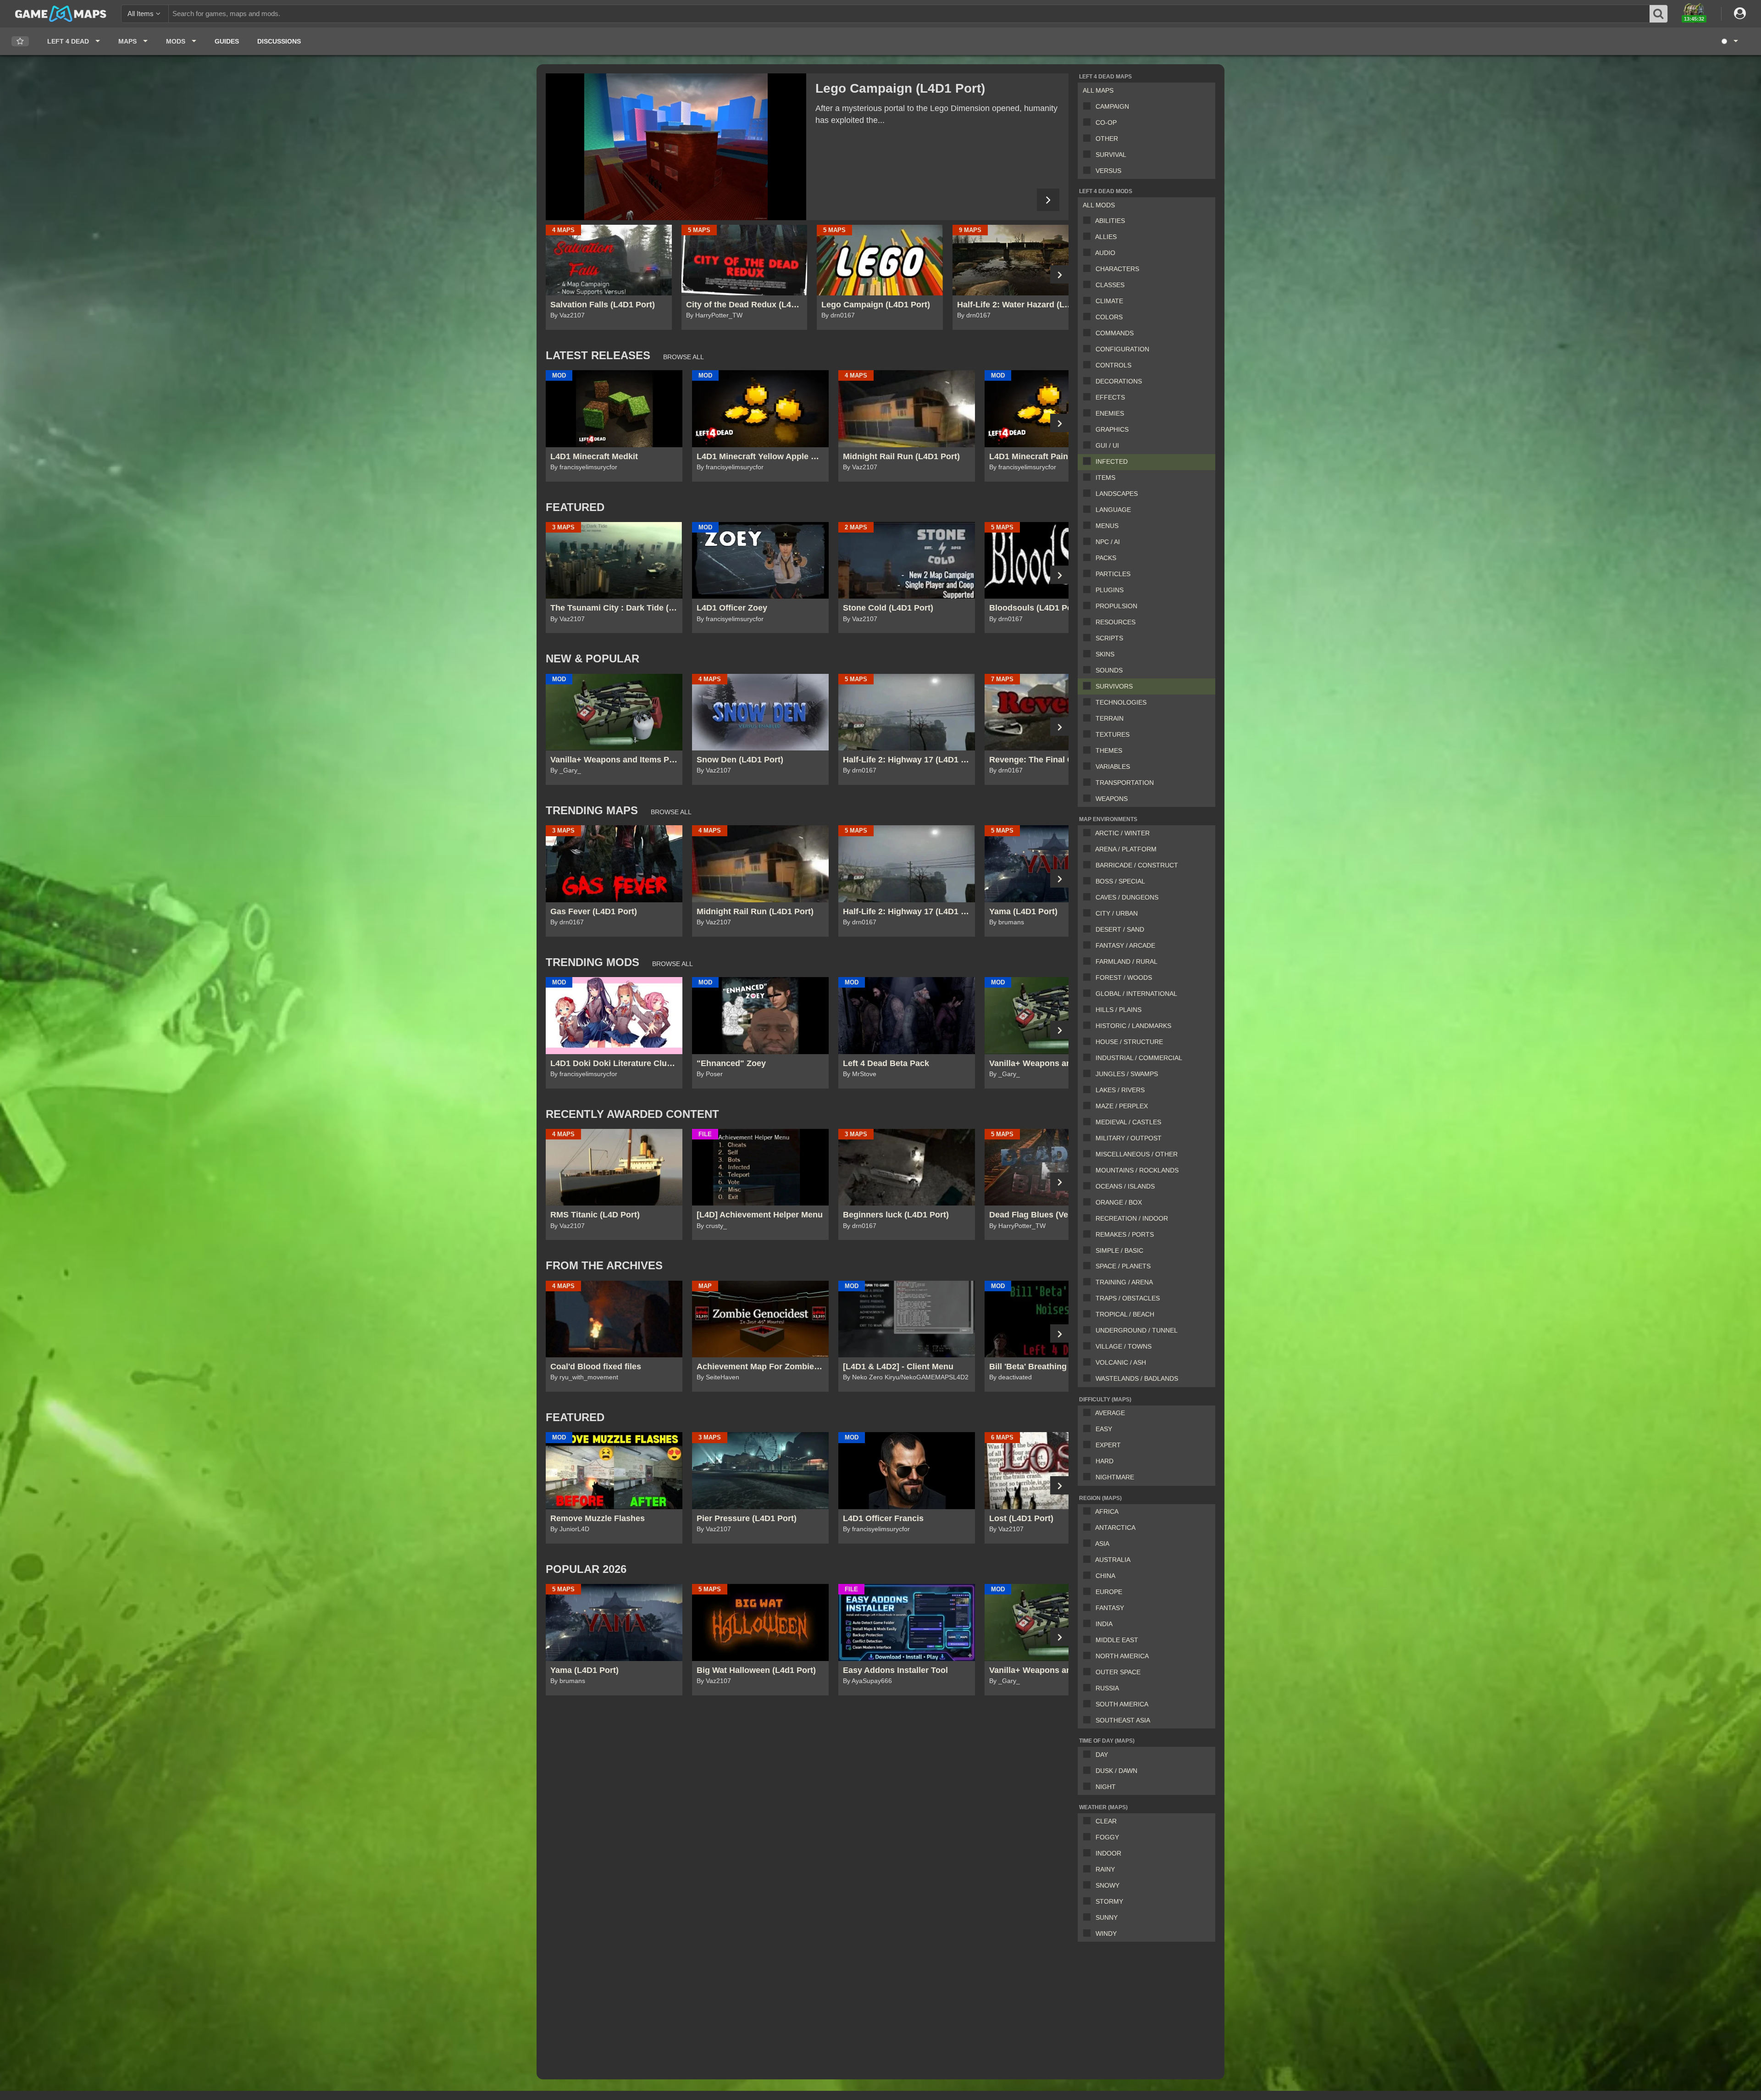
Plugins (1110, 590)
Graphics (1112, 429)
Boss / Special (1120, 881)
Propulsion (1116, 606)
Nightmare (1115, 1477)
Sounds (1109, 670)
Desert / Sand (1120, 929)
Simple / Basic (1119, 1250)
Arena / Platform (1126, 849)
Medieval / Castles (1128, 1122)
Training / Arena (1124, 1282)
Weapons (1112, 799)
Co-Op (1106, 122)
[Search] (1659, 14)
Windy (1106, 1933)
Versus (1108, 171)
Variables (1113, 767)
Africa (1107, 1511)
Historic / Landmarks (1133, 1026)
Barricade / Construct (1137, 865)
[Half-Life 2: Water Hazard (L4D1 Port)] (676, 147)
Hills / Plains (1119, 1010)
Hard (1105, 1461)
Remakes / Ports (1125, 1234)
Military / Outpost (1129, 1138)
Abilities (1110, 221)
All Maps (1098, 90)
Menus (1107, 526)
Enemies (1110, 413)
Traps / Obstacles (1128, 1298)
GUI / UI (1107, 445)
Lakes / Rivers (1120, 1090)
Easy (1104, 1429)
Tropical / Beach (1125, 1314)
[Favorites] (20, 42)
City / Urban (1117, 913)
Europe (1109, 1592)
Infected (1112, 461)
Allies (1106, 237)
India (1104, 1624)
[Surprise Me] (1729, 41)
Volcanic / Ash (1121, 1362)
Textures (1113, 734)
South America (1122, 1704)
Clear (1106, 1821)
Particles (1113, 574)
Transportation (1125, 783)
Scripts (1109, 638)
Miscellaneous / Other (1137, 1154)
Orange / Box (1119, 1202)
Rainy (1105, 1869)
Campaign (1112, 106)
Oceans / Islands (1125, 1186)
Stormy (1109, 1901)
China (1105, 1576)
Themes (1109, 750)
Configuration (1122, 349)
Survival (1111, 155)
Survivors (1114, 686)
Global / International (1136, 994)
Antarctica (1115, 1528)
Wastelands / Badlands (1137, 1378)
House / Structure (1129, 1042)
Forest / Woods (1124, 978)
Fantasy (1110, 1608)
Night (1106, 1787)
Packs (1106, 558)
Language (1113, 510)
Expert (1108, 1445)
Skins (1105, 654)
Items (1105, 478)
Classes (1110, 285)
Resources (1116, 622)
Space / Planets (1123, 1266)
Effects (1110, 397)
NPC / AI (1108, 542)
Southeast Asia (1123, 1720)
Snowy (1108, 1885)
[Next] (1048, 200)
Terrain (1110, 718)
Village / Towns (1124, 1346)
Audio (1105, 253)
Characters (1117, 269)
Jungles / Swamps (1127, 1074)
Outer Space (1118, 1672)
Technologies (1121, 702)
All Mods (1099, 205)
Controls (1113, 365)
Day (1102, 1755)
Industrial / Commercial (1139, 1058)
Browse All (684, 357)
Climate (1109, 301)
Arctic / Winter (1122, 833)
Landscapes (1117, 494)
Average (1110, 1413)
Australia (1113, 1560)
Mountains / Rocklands (1137, 1170)
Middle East (1117, 1640)
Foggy (1107, 1837)
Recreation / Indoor (1132, 1218)
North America (1122, 1656)
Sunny (1107, 1917)
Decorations (1119, 381)
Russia (1107, 1688)
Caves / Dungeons (1127, 897)
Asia (1102, 1544)
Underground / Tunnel (1137, 1330)
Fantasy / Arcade (1125, 945)
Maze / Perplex (1122, 1106)
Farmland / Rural (1127, 961)
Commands (1115, 333)
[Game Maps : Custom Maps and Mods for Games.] (61, 13)
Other (1107, 139)
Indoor (1108, 1853)
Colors (1109, 317)
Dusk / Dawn (1116, 1771)
